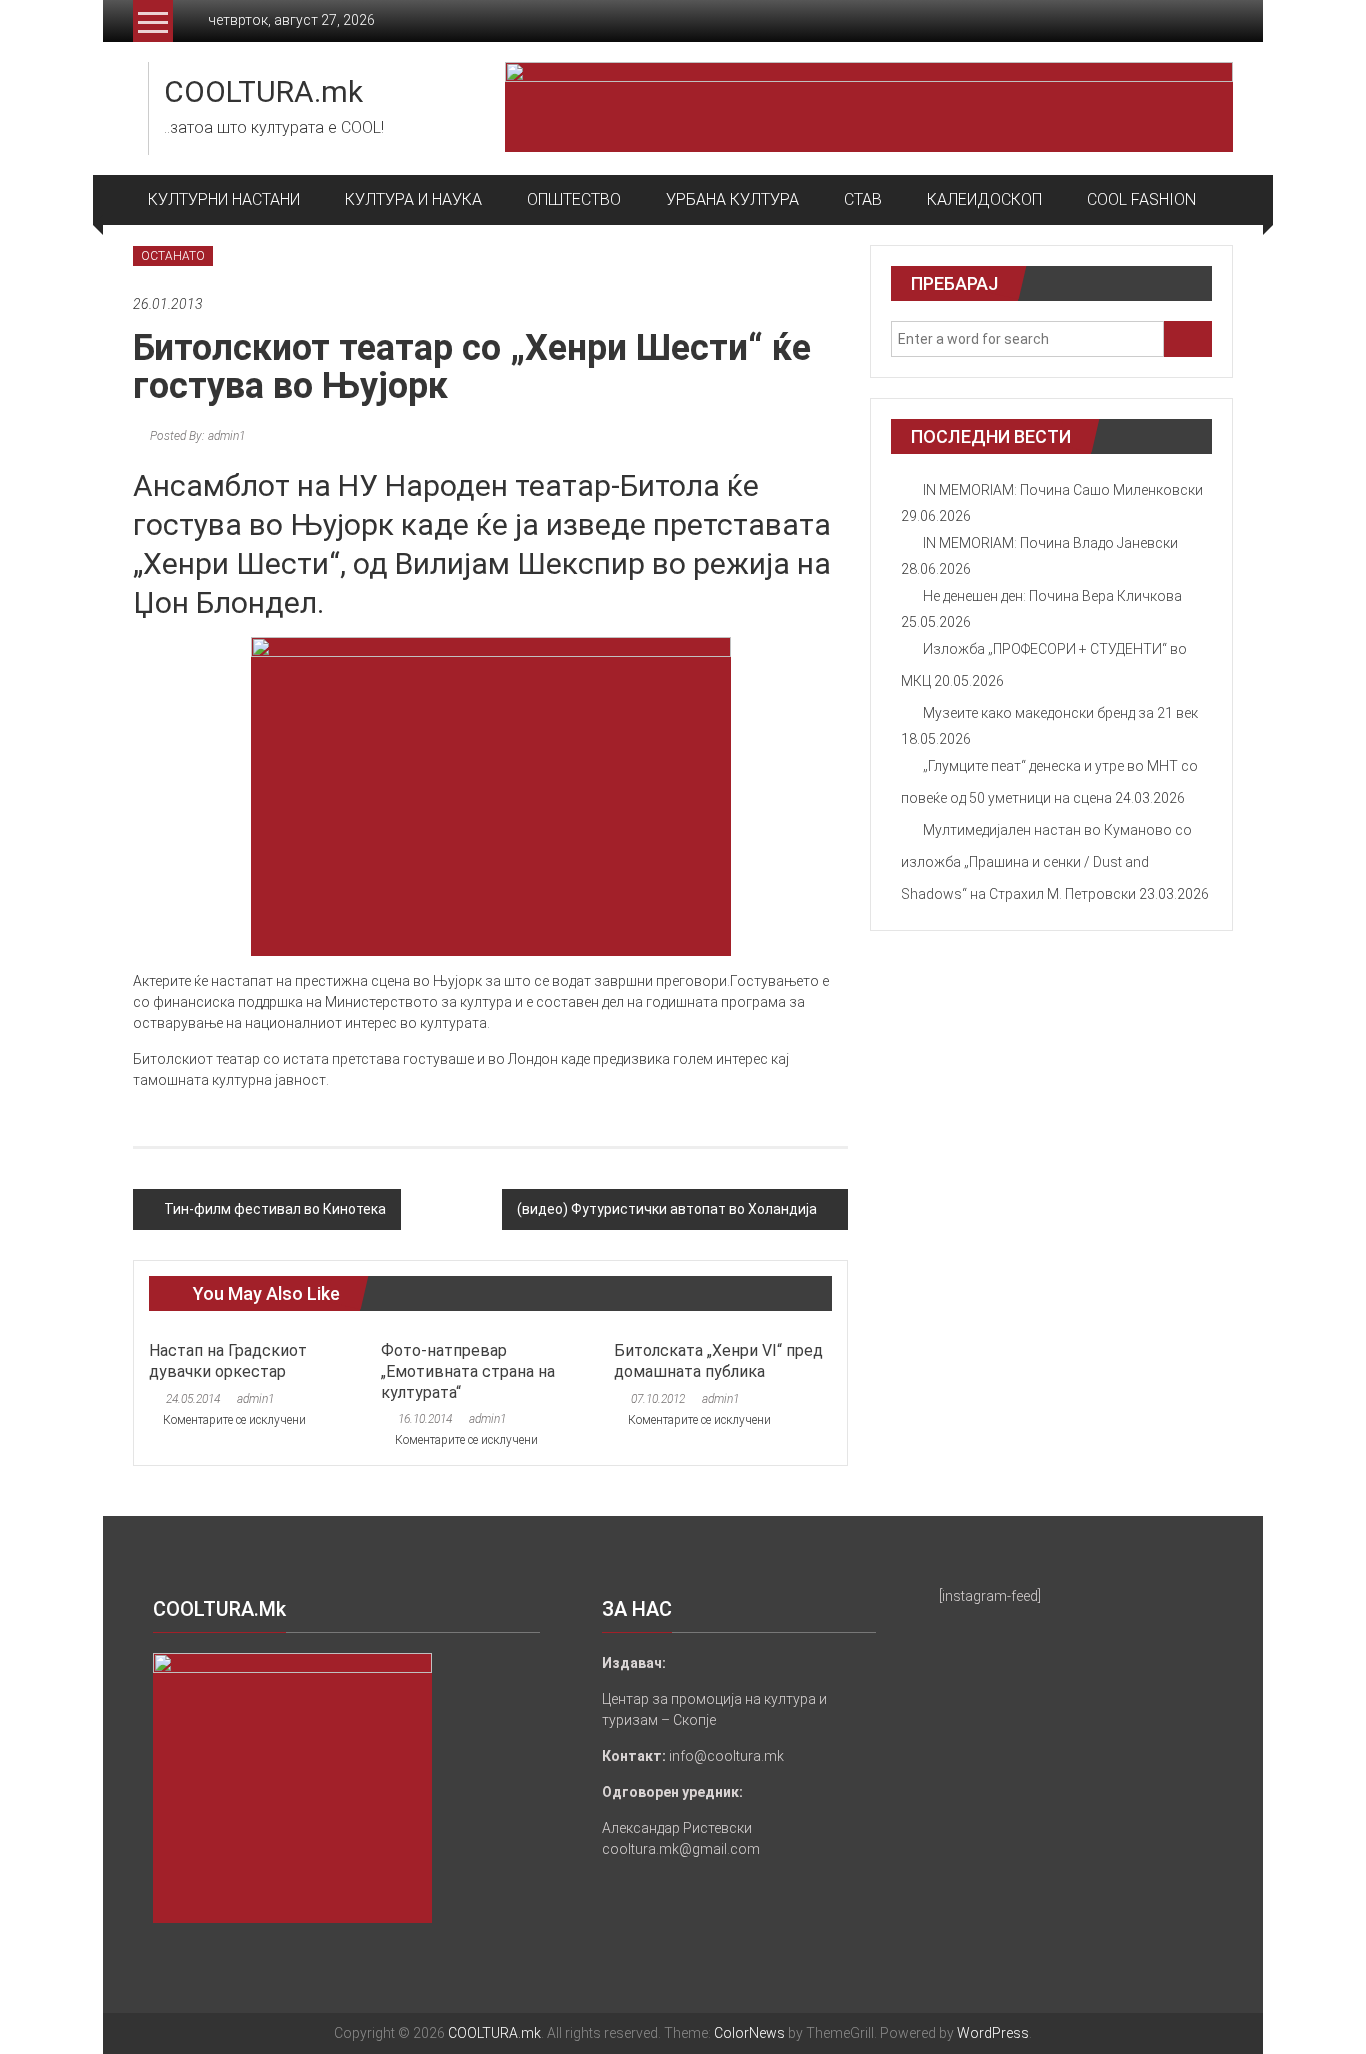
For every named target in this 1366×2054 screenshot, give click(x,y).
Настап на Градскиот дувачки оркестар (228, 1361)
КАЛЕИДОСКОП (984, 199)
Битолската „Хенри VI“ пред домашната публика (718, 1361)
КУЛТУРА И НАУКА (413, 199)
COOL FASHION (1141, 199)
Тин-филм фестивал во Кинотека (275, 1209)
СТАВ (863, 199)
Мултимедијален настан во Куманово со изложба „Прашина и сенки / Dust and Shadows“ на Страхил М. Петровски (1046, 862)
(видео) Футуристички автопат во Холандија (667, 1209)
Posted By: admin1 (196, 436)
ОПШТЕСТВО (574, 199)
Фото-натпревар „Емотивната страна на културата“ (468, 1371)
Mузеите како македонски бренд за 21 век (1060, 713)
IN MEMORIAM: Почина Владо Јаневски (1050, 543)
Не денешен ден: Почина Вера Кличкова (1052, 596)
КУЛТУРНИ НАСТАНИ (224, 199)
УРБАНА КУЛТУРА (732, 199)
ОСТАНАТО (173, 256)
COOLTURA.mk (263, 91)
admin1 (255, 1399)
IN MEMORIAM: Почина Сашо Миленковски (1063, 490)
